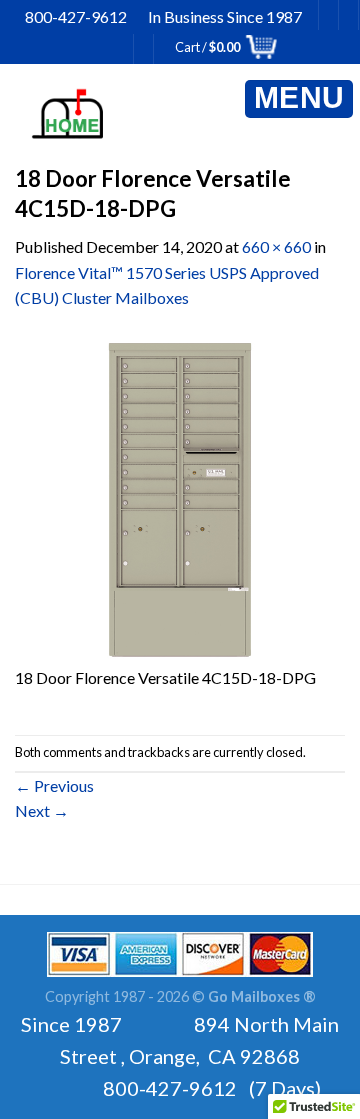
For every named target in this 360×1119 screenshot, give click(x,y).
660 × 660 (276, 246)
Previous (54, 785)
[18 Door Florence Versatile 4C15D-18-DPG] (180, 497)
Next (42, 810)
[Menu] (299, 99)
